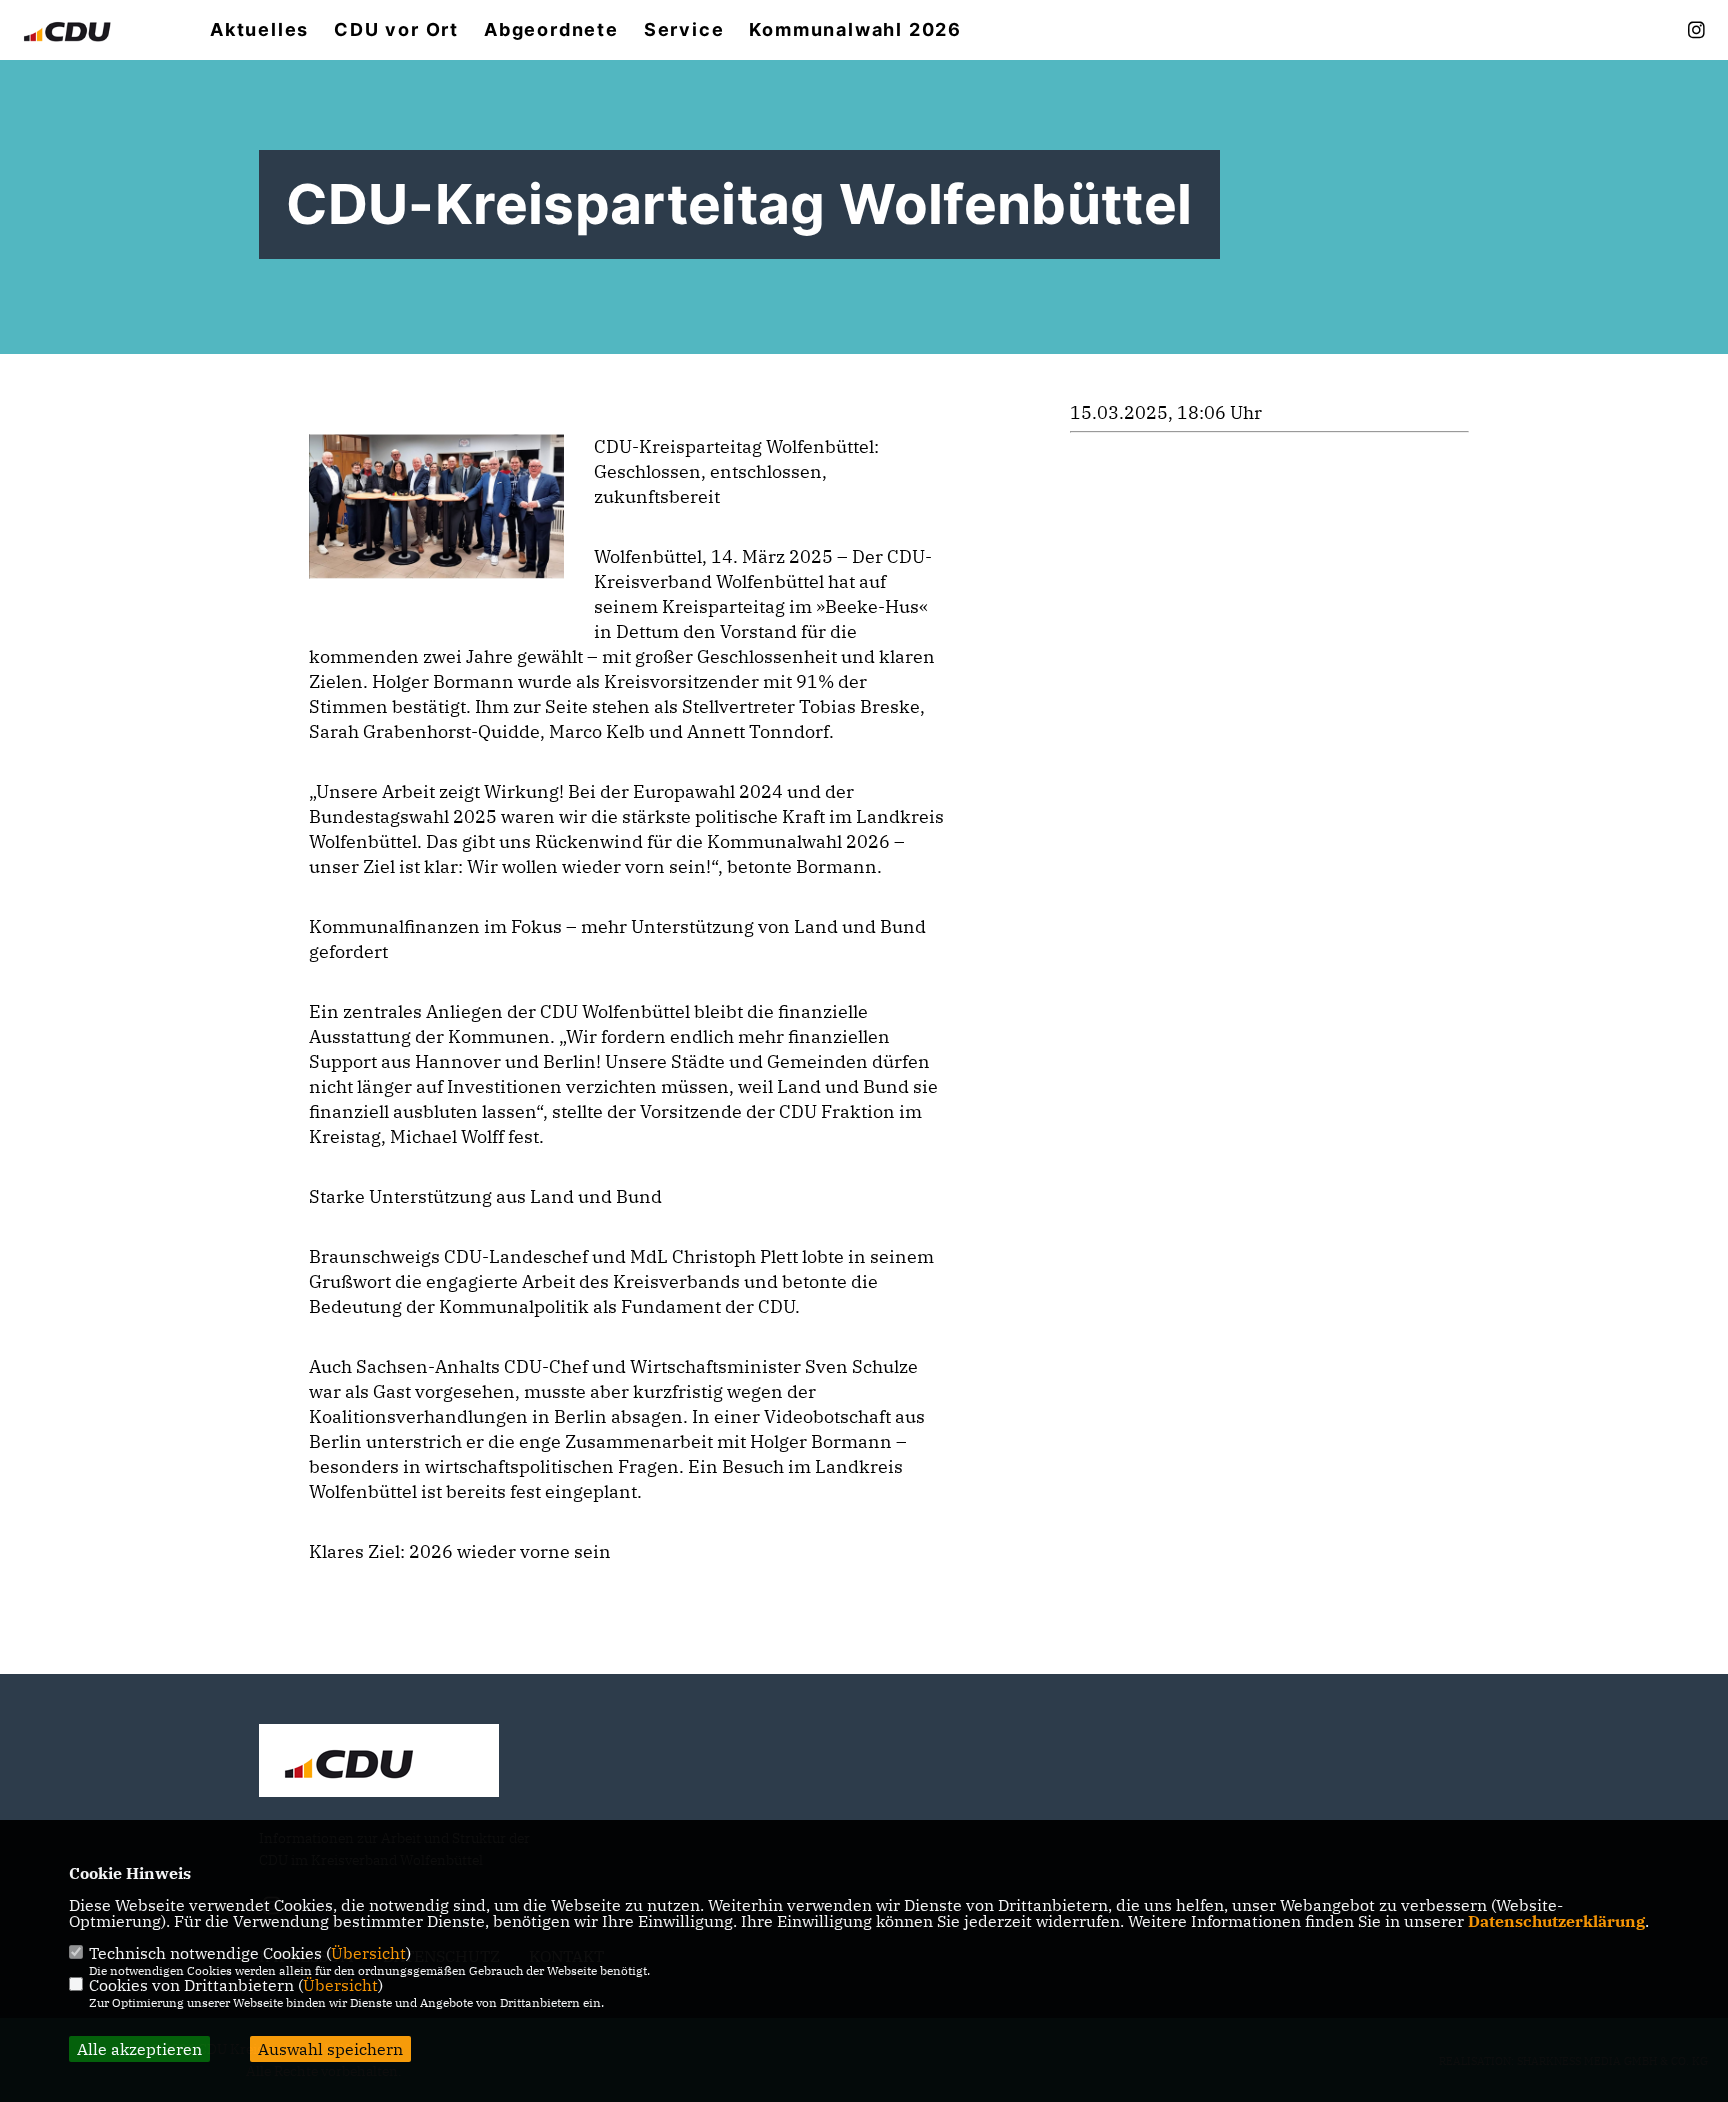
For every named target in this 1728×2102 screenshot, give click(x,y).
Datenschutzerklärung (1556, 1921)
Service (684, 30)
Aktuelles (259, 30)
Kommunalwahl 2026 (855, 30)
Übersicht (368, 1953)
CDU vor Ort (396, 30)
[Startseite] (379, 1763)
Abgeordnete (551, 30)
